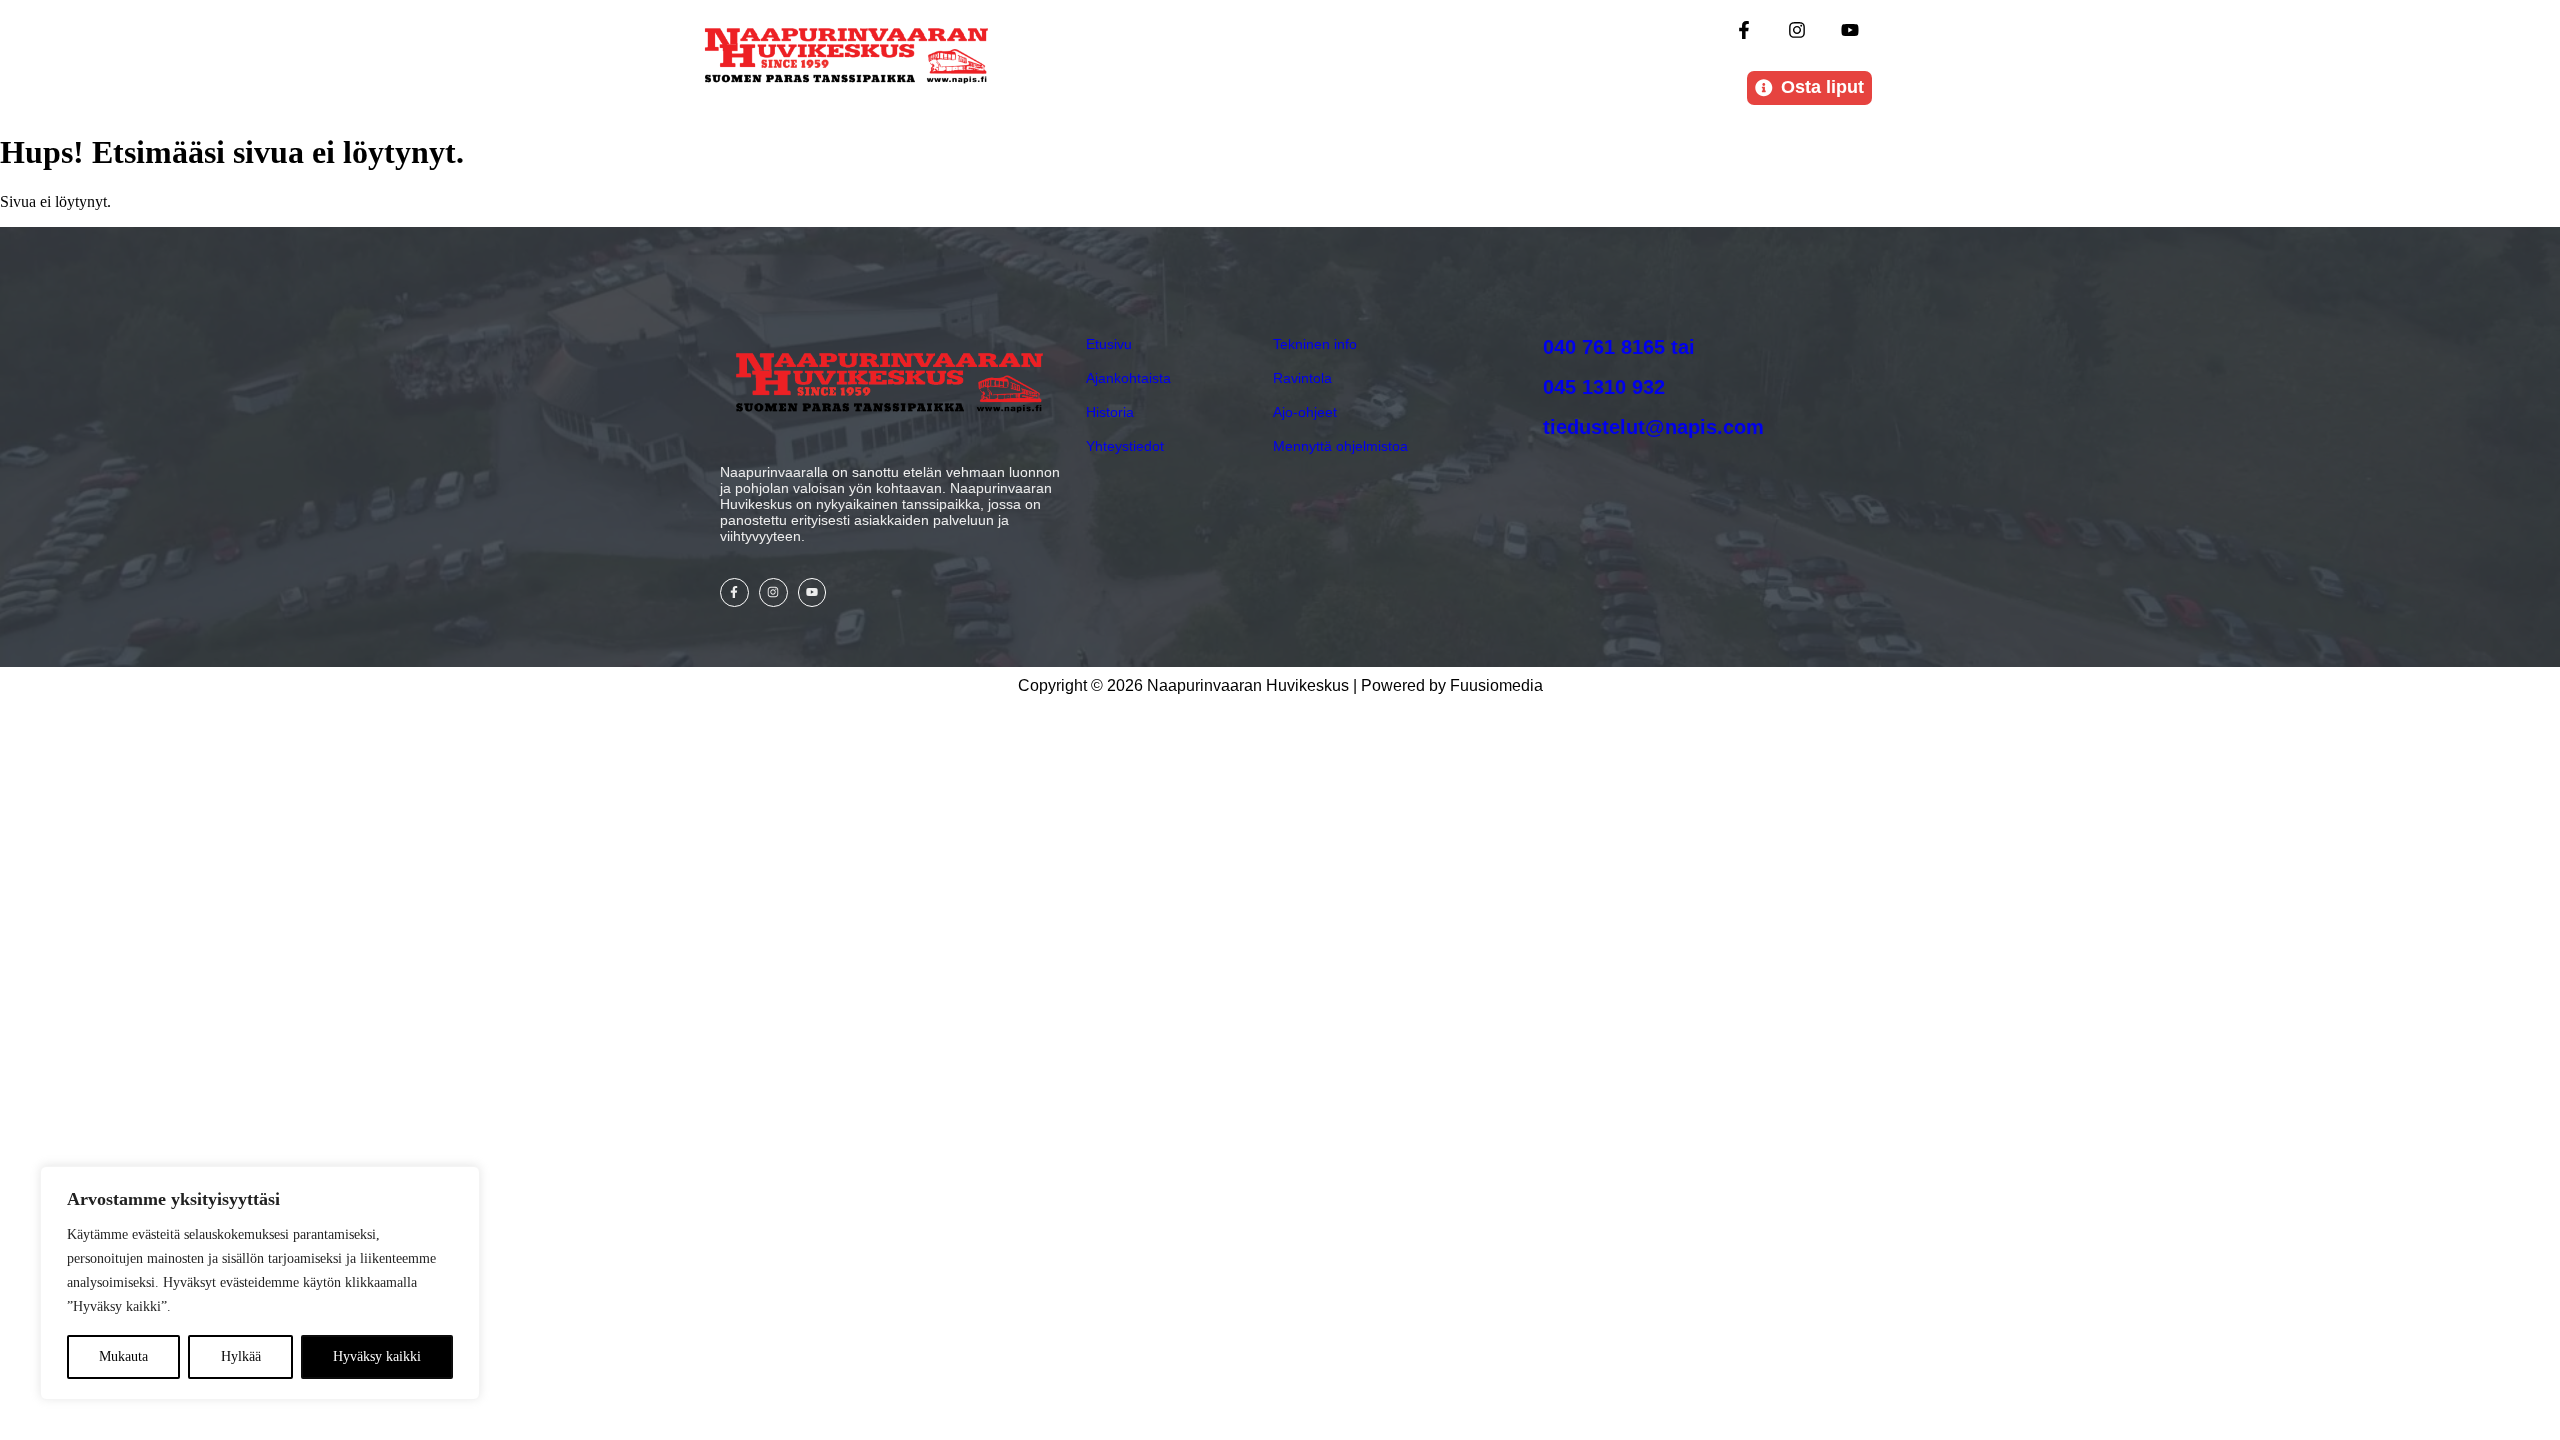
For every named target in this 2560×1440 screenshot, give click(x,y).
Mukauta (123, 1356)
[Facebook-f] (1743, 29)
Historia (1110, 412)
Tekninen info (1315, 344)
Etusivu (1109, 344)
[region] (260, 1283)
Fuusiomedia (1496, 685)
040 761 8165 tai (1619, 347)
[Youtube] (1850, 29)
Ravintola (1302, 378)
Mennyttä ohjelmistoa (1340, 446)
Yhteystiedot (1125, 446)
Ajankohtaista (1128, 378)
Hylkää (241, 1356)
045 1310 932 (1604, 387)
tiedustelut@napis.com (1653, 427)
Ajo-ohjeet (1305, 412)
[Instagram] (1797, 29)
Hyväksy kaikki (377, 1356)
